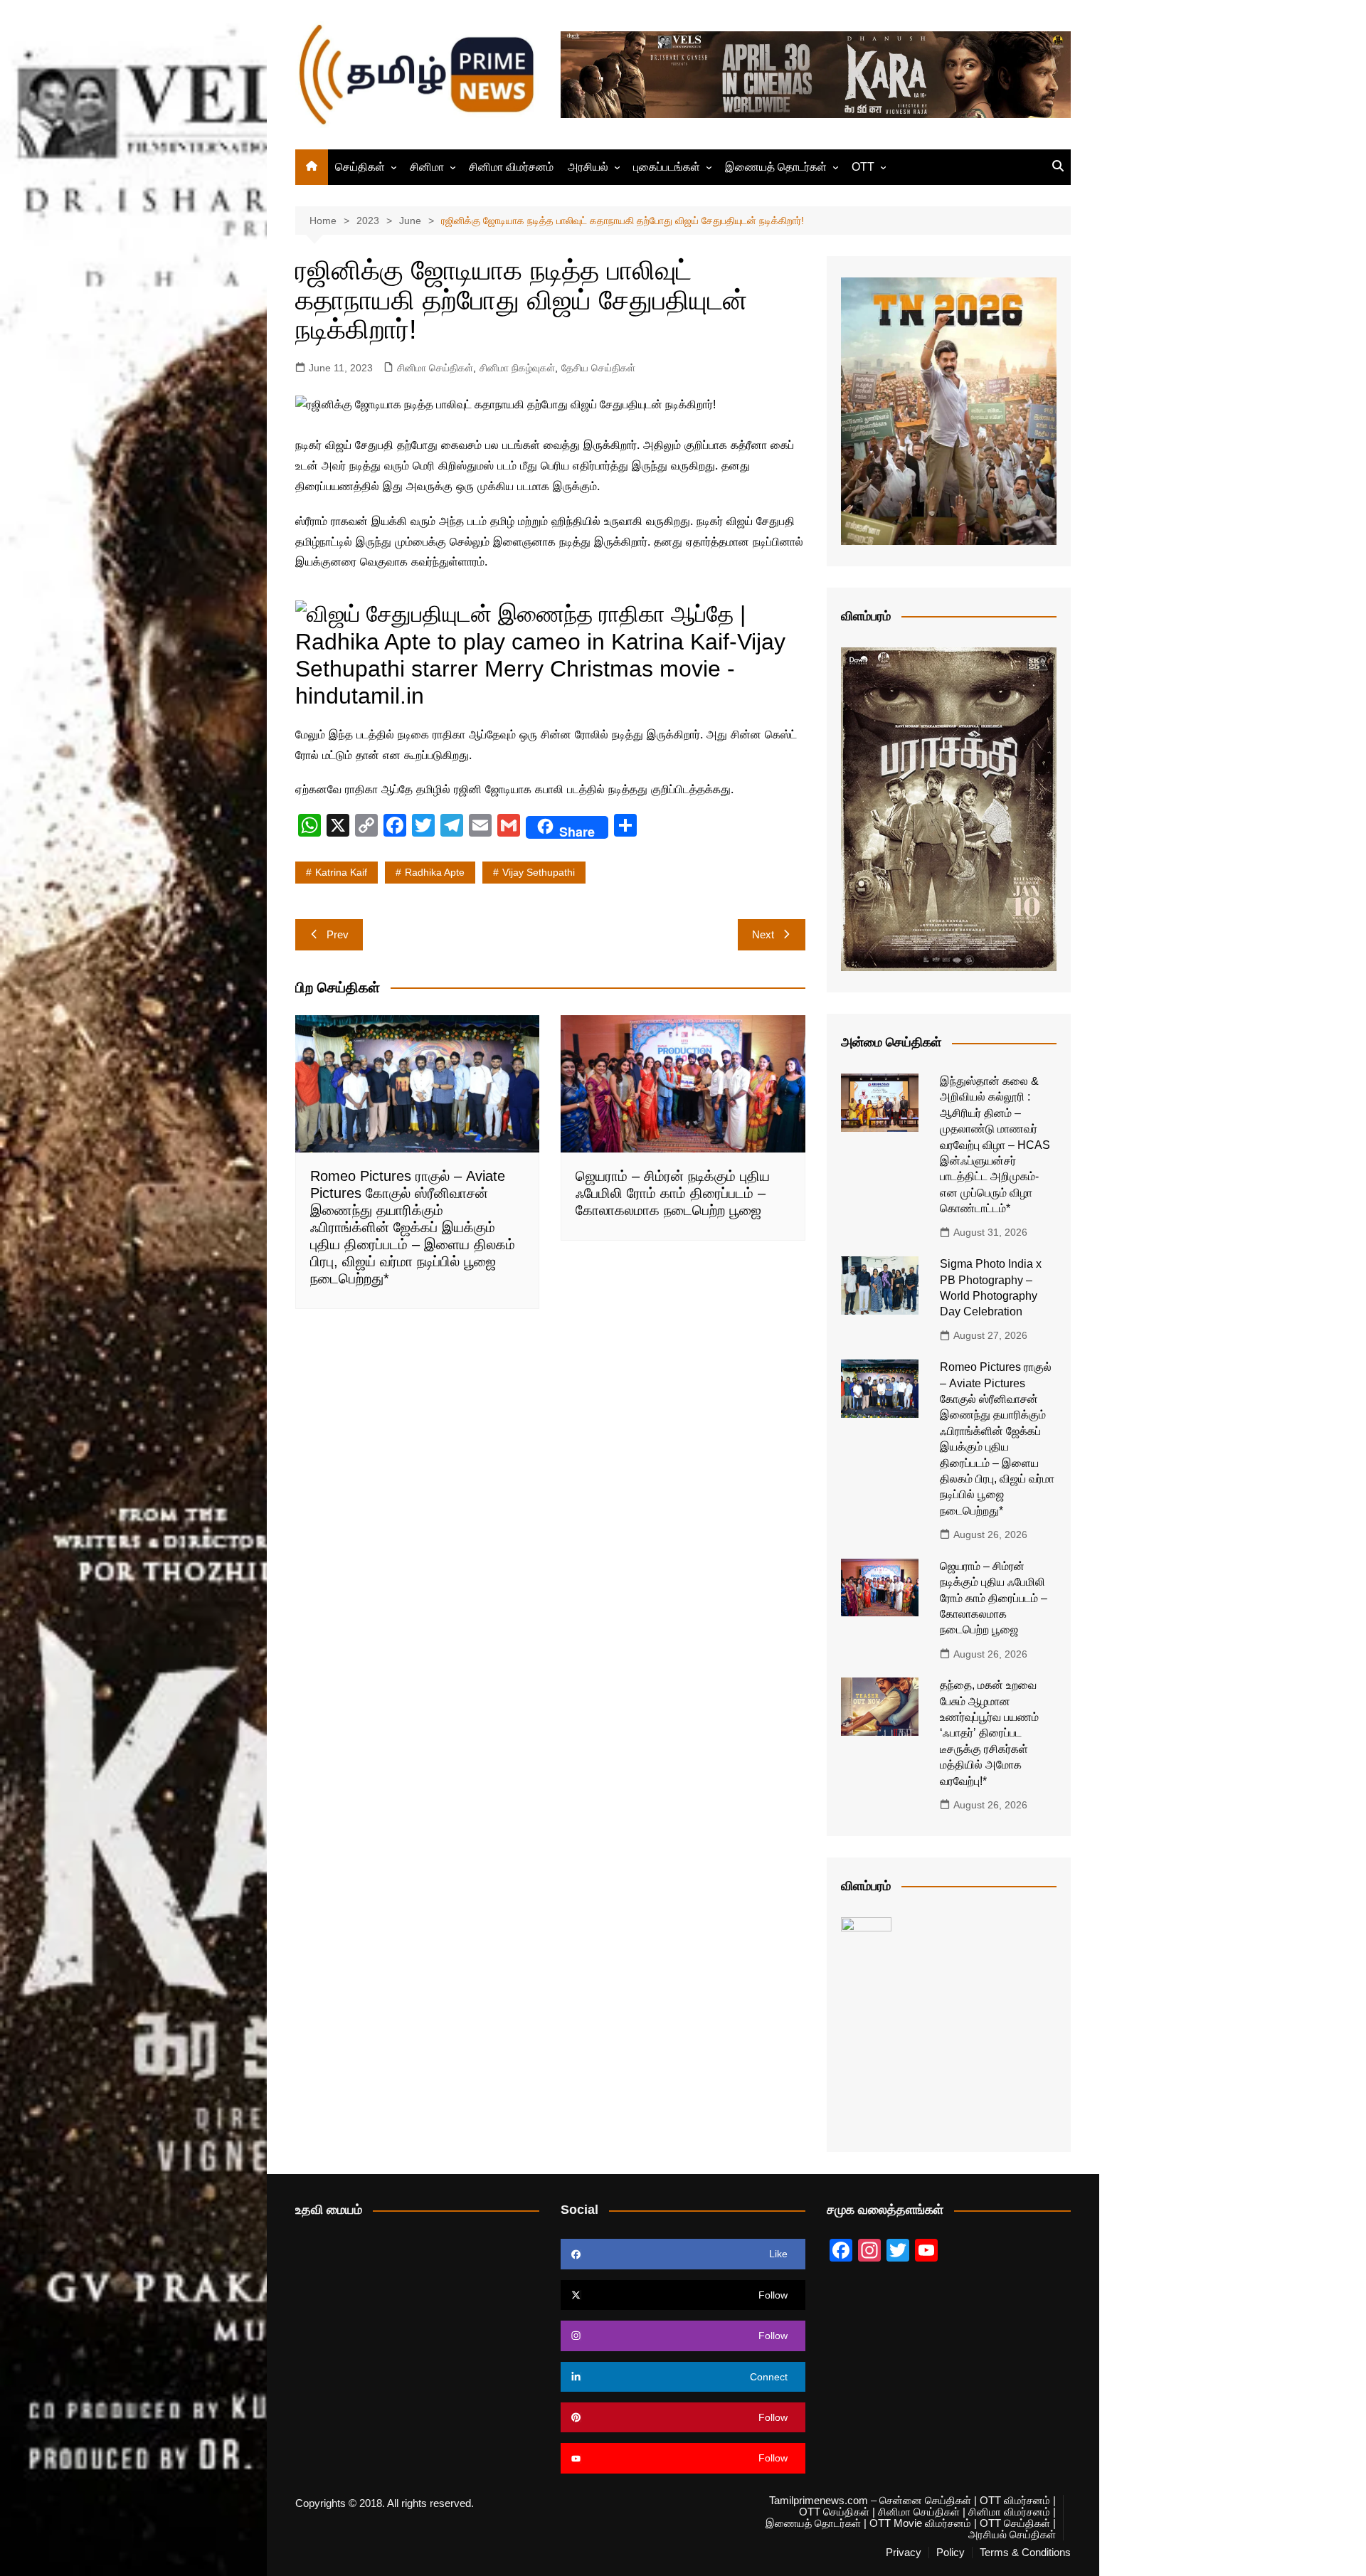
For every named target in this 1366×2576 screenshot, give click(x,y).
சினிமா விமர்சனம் (511, 167)
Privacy (904, 2553)
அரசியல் (588, 167)
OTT (863, 167)
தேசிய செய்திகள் (598, 368)
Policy (951, 2553)
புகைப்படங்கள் (667, 167)
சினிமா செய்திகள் (435, 368)
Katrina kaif (341, 872)
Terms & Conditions (1025, 2553)
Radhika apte (435, 872)
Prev (338, 934)
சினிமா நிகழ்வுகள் (517, 368)
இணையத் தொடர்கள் (776, 167)
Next (763, 934)
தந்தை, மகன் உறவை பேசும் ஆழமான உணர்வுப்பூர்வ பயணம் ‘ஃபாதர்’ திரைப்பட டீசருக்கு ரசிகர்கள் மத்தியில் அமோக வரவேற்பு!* (989, 1733)
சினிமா (427, 167)
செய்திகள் (360, 167)
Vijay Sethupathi (539, 872)
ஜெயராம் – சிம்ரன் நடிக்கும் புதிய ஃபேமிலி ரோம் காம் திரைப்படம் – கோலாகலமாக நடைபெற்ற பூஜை (673, 1193)
